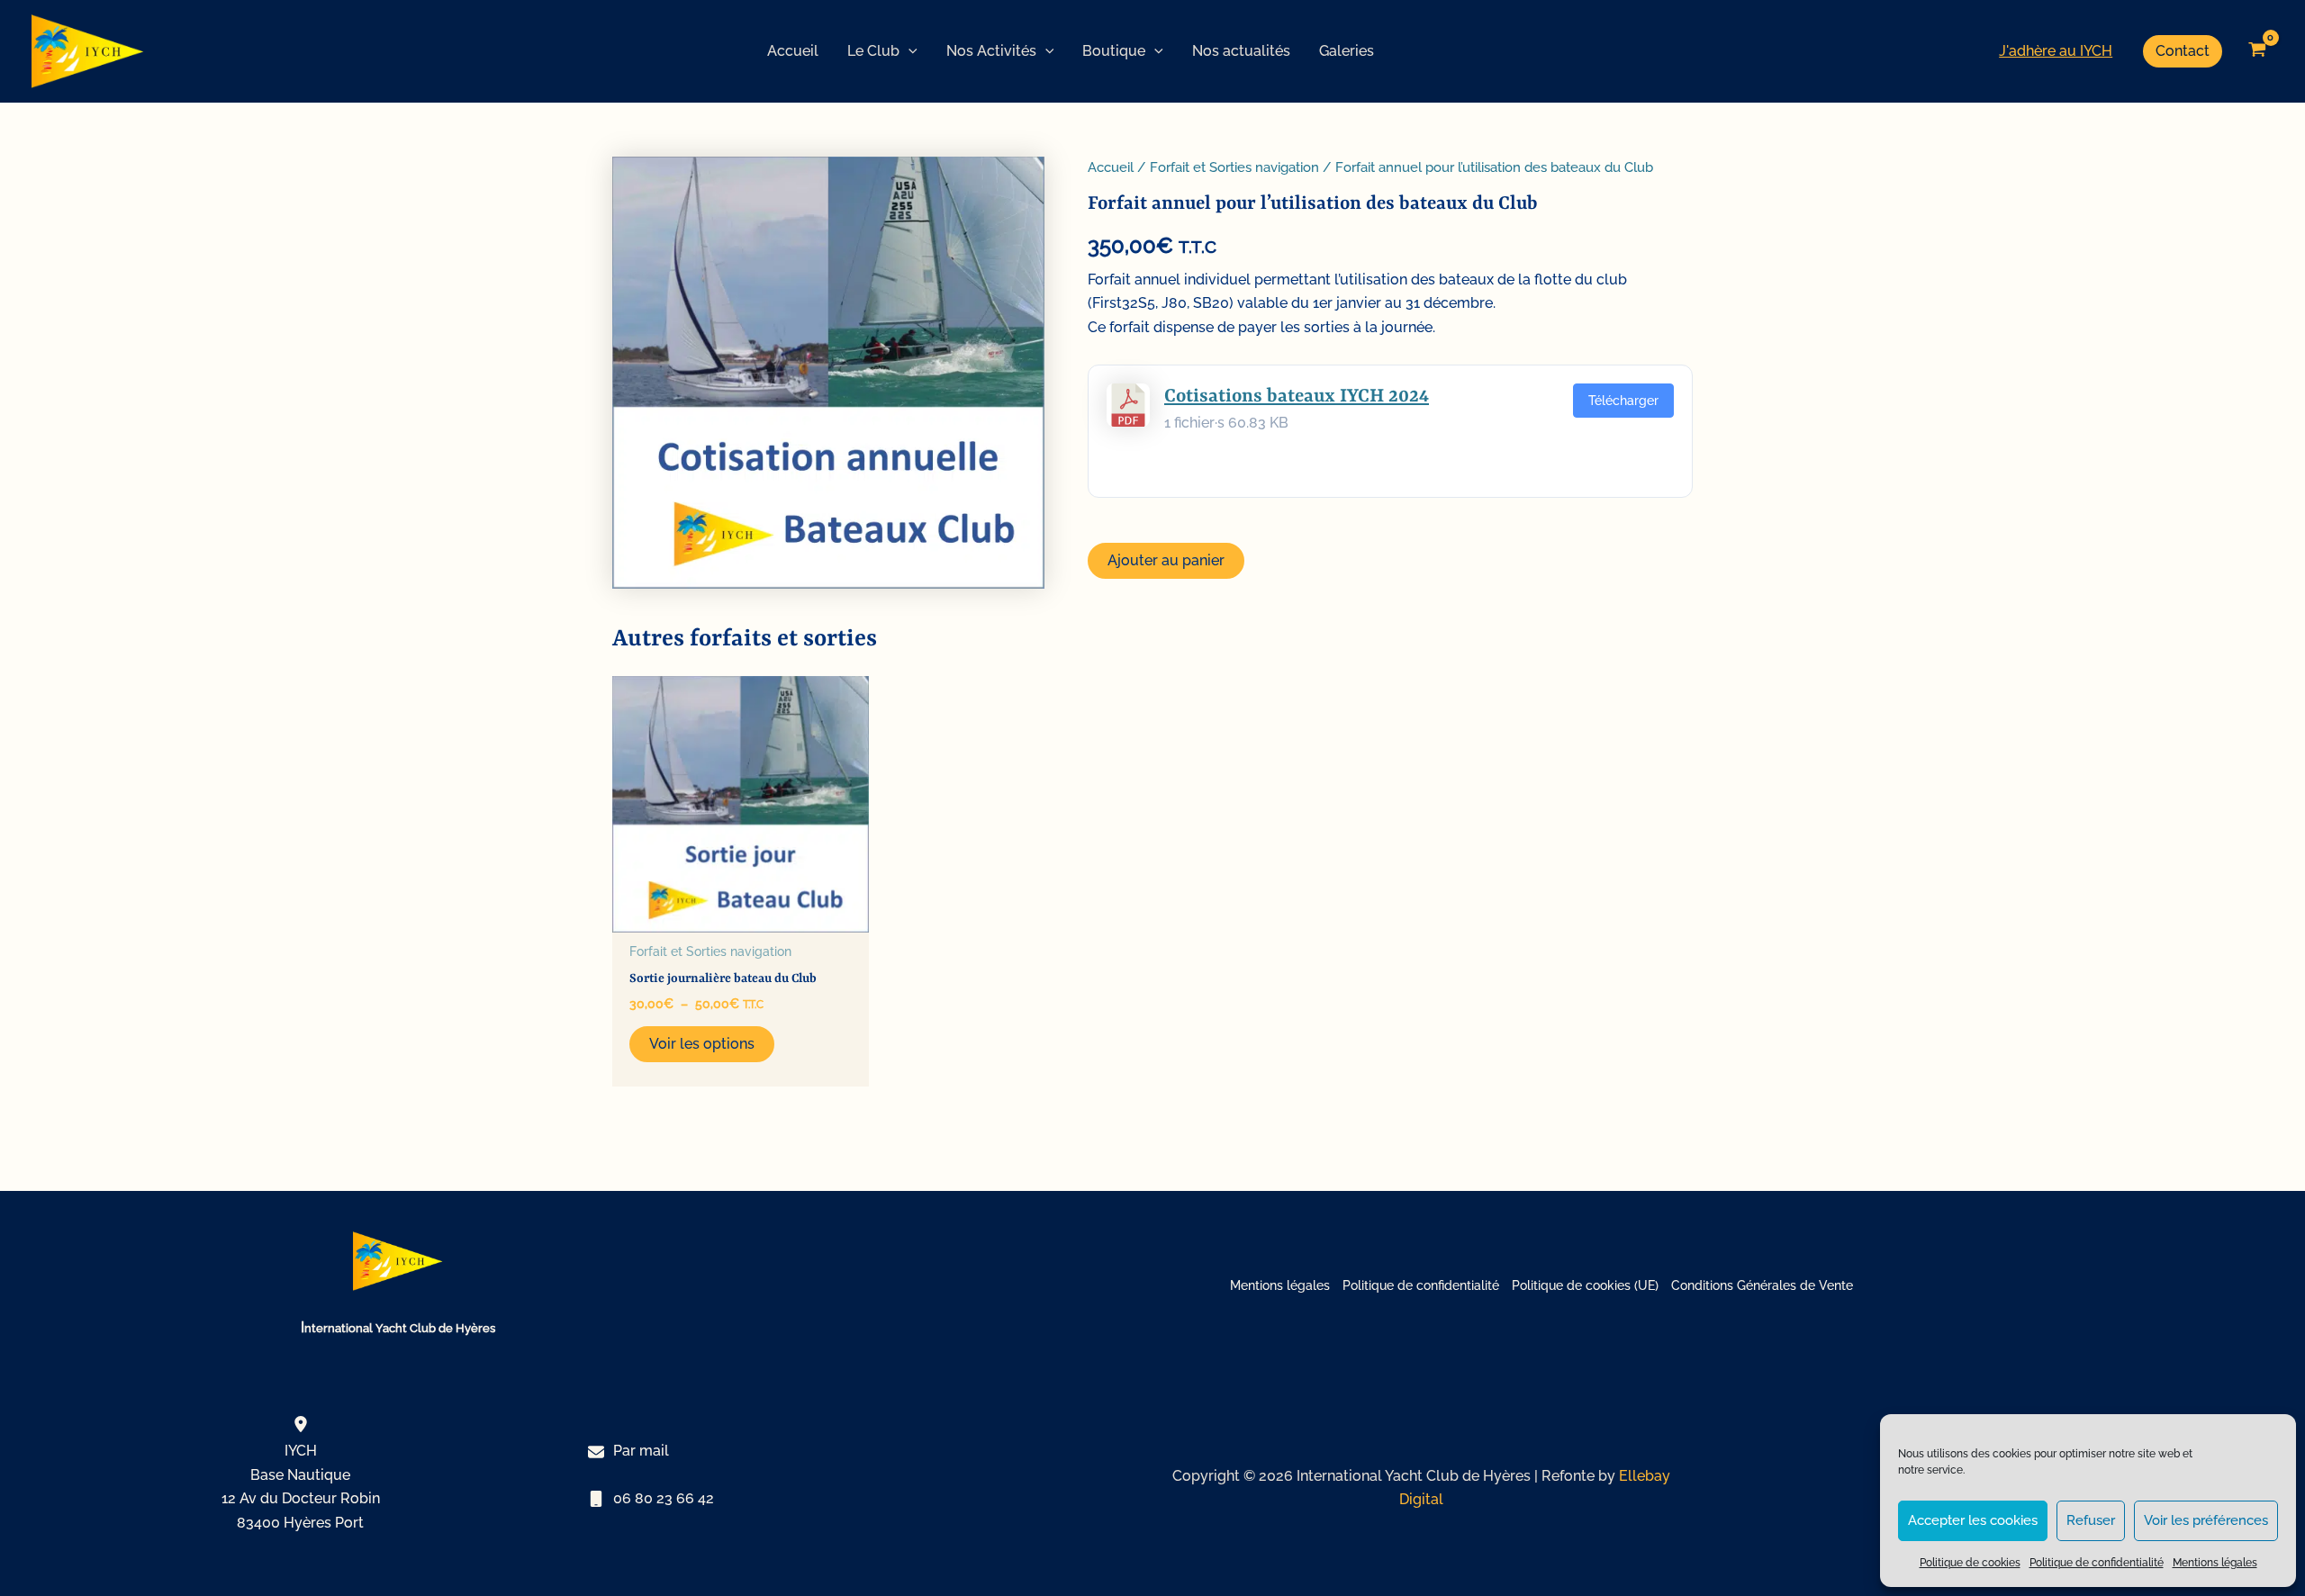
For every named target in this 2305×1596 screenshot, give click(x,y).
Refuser (2091, 1520)
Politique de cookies (1970, 1563)
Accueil (1111, 167)
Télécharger (1623, 401)
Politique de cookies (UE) (1585, 1285)
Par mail (641, 1451)
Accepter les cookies (1973, 1520)
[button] (908, 51)
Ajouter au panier (1166, 560)
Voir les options (702, 1044)
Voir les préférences (2206, 1520)
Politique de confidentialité (2097, 1563)
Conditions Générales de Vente (1762, 1285)
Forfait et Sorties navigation (1234, 167)
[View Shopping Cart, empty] (2257, 51)
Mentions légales (2215, 1563)
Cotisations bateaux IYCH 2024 (1297, 397)
